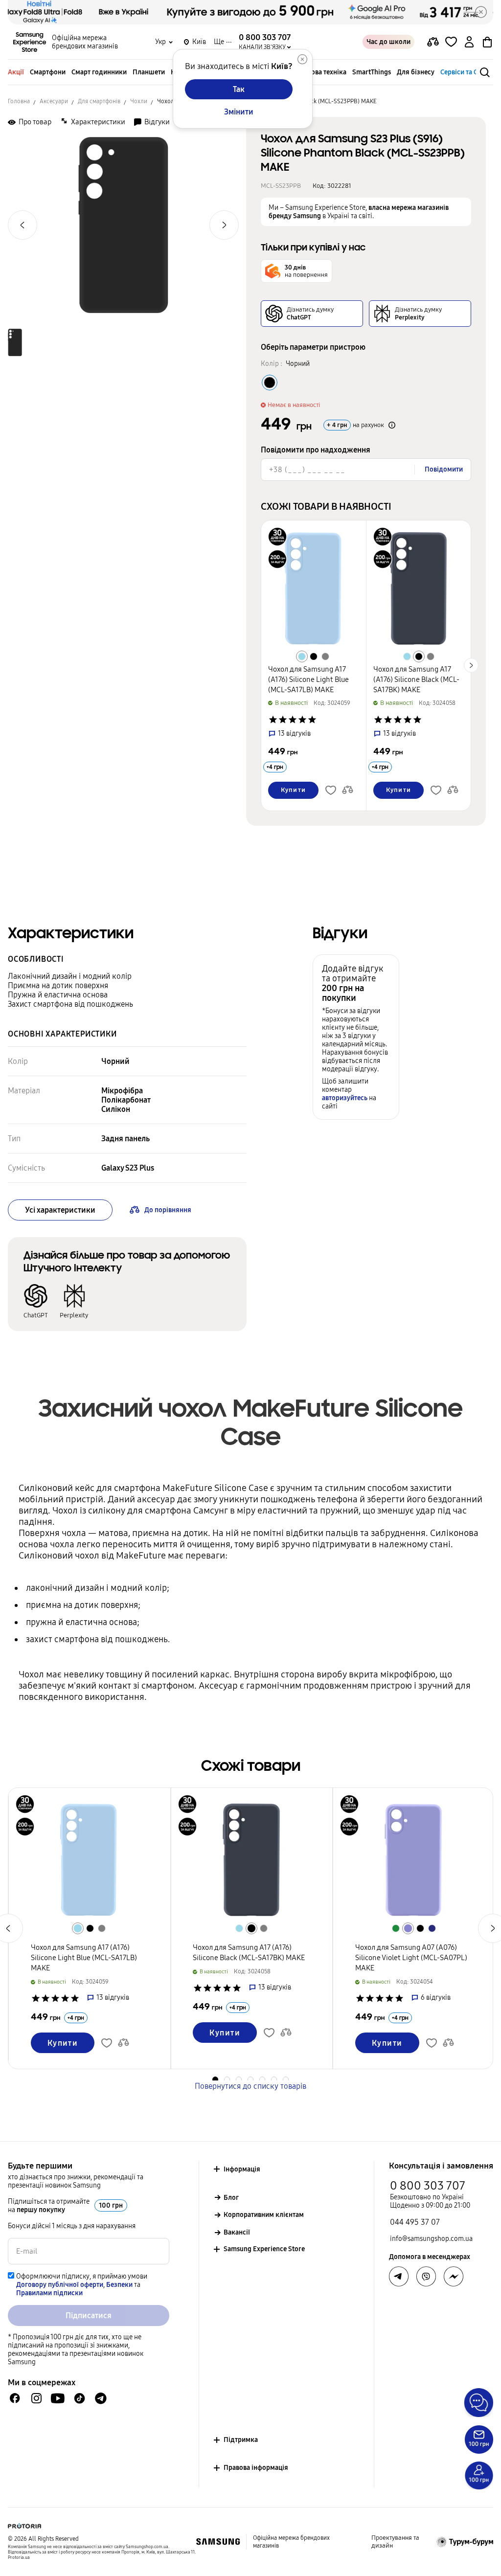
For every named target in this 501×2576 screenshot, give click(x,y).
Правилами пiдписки (49, 2293)
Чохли (139, 101)
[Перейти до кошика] (487, 42)
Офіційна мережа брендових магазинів (85, 42)
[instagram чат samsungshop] (36, 2398)
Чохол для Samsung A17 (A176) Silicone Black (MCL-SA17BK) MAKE (416, 679)
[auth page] (469, 42)
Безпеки (119, 2285)
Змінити (239, 112)
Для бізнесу (416, 72)
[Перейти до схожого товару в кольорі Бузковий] (408, 1928)
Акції (16, 72)
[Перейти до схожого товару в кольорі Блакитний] (302, 656)
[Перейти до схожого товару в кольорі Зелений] (396, 1928)
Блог (231, 2198)
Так (239, 89)
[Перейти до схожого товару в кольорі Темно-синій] (432, 1928)
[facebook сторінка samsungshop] (454, 2277)
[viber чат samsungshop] (426, 2277)
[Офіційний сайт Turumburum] (465, 2542)
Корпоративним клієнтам (264, 2215)
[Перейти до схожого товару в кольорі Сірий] (325, 656)
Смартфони (48, 72)
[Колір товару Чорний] (270, 383)
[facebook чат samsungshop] (15, 2398)
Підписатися (89, 2316)
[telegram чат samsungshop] (101, 2398)
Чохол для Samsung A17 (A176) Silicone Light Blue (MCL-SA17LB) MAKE (308, 679)
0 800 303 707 (428, 2186)
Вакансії (237, 2232)
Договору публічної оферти (60, 2285)
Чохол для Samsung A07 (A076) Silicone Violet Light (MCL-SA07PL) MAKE (411, 1958)
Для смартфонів (99, 101)
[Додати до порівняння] (433, 42)
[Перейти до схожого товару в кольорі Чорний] (314, 656)
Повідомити (444, 469)
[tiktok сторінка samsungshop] (79, 2398)
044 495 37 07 (415, 2222)
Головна (19, 101)
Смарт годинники (99, 72)
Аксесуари (54, 101)
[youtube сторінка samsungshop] (58, 2398)
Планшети (149, 72)
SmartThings (372, 72)
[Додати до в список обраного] (451, 42)
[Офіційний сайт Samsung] (218, 2542)
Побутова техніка (319, 72)
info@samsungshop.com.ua (431, 2239)
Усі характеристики (60, 1210)
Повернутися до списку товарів (250, 2086)
